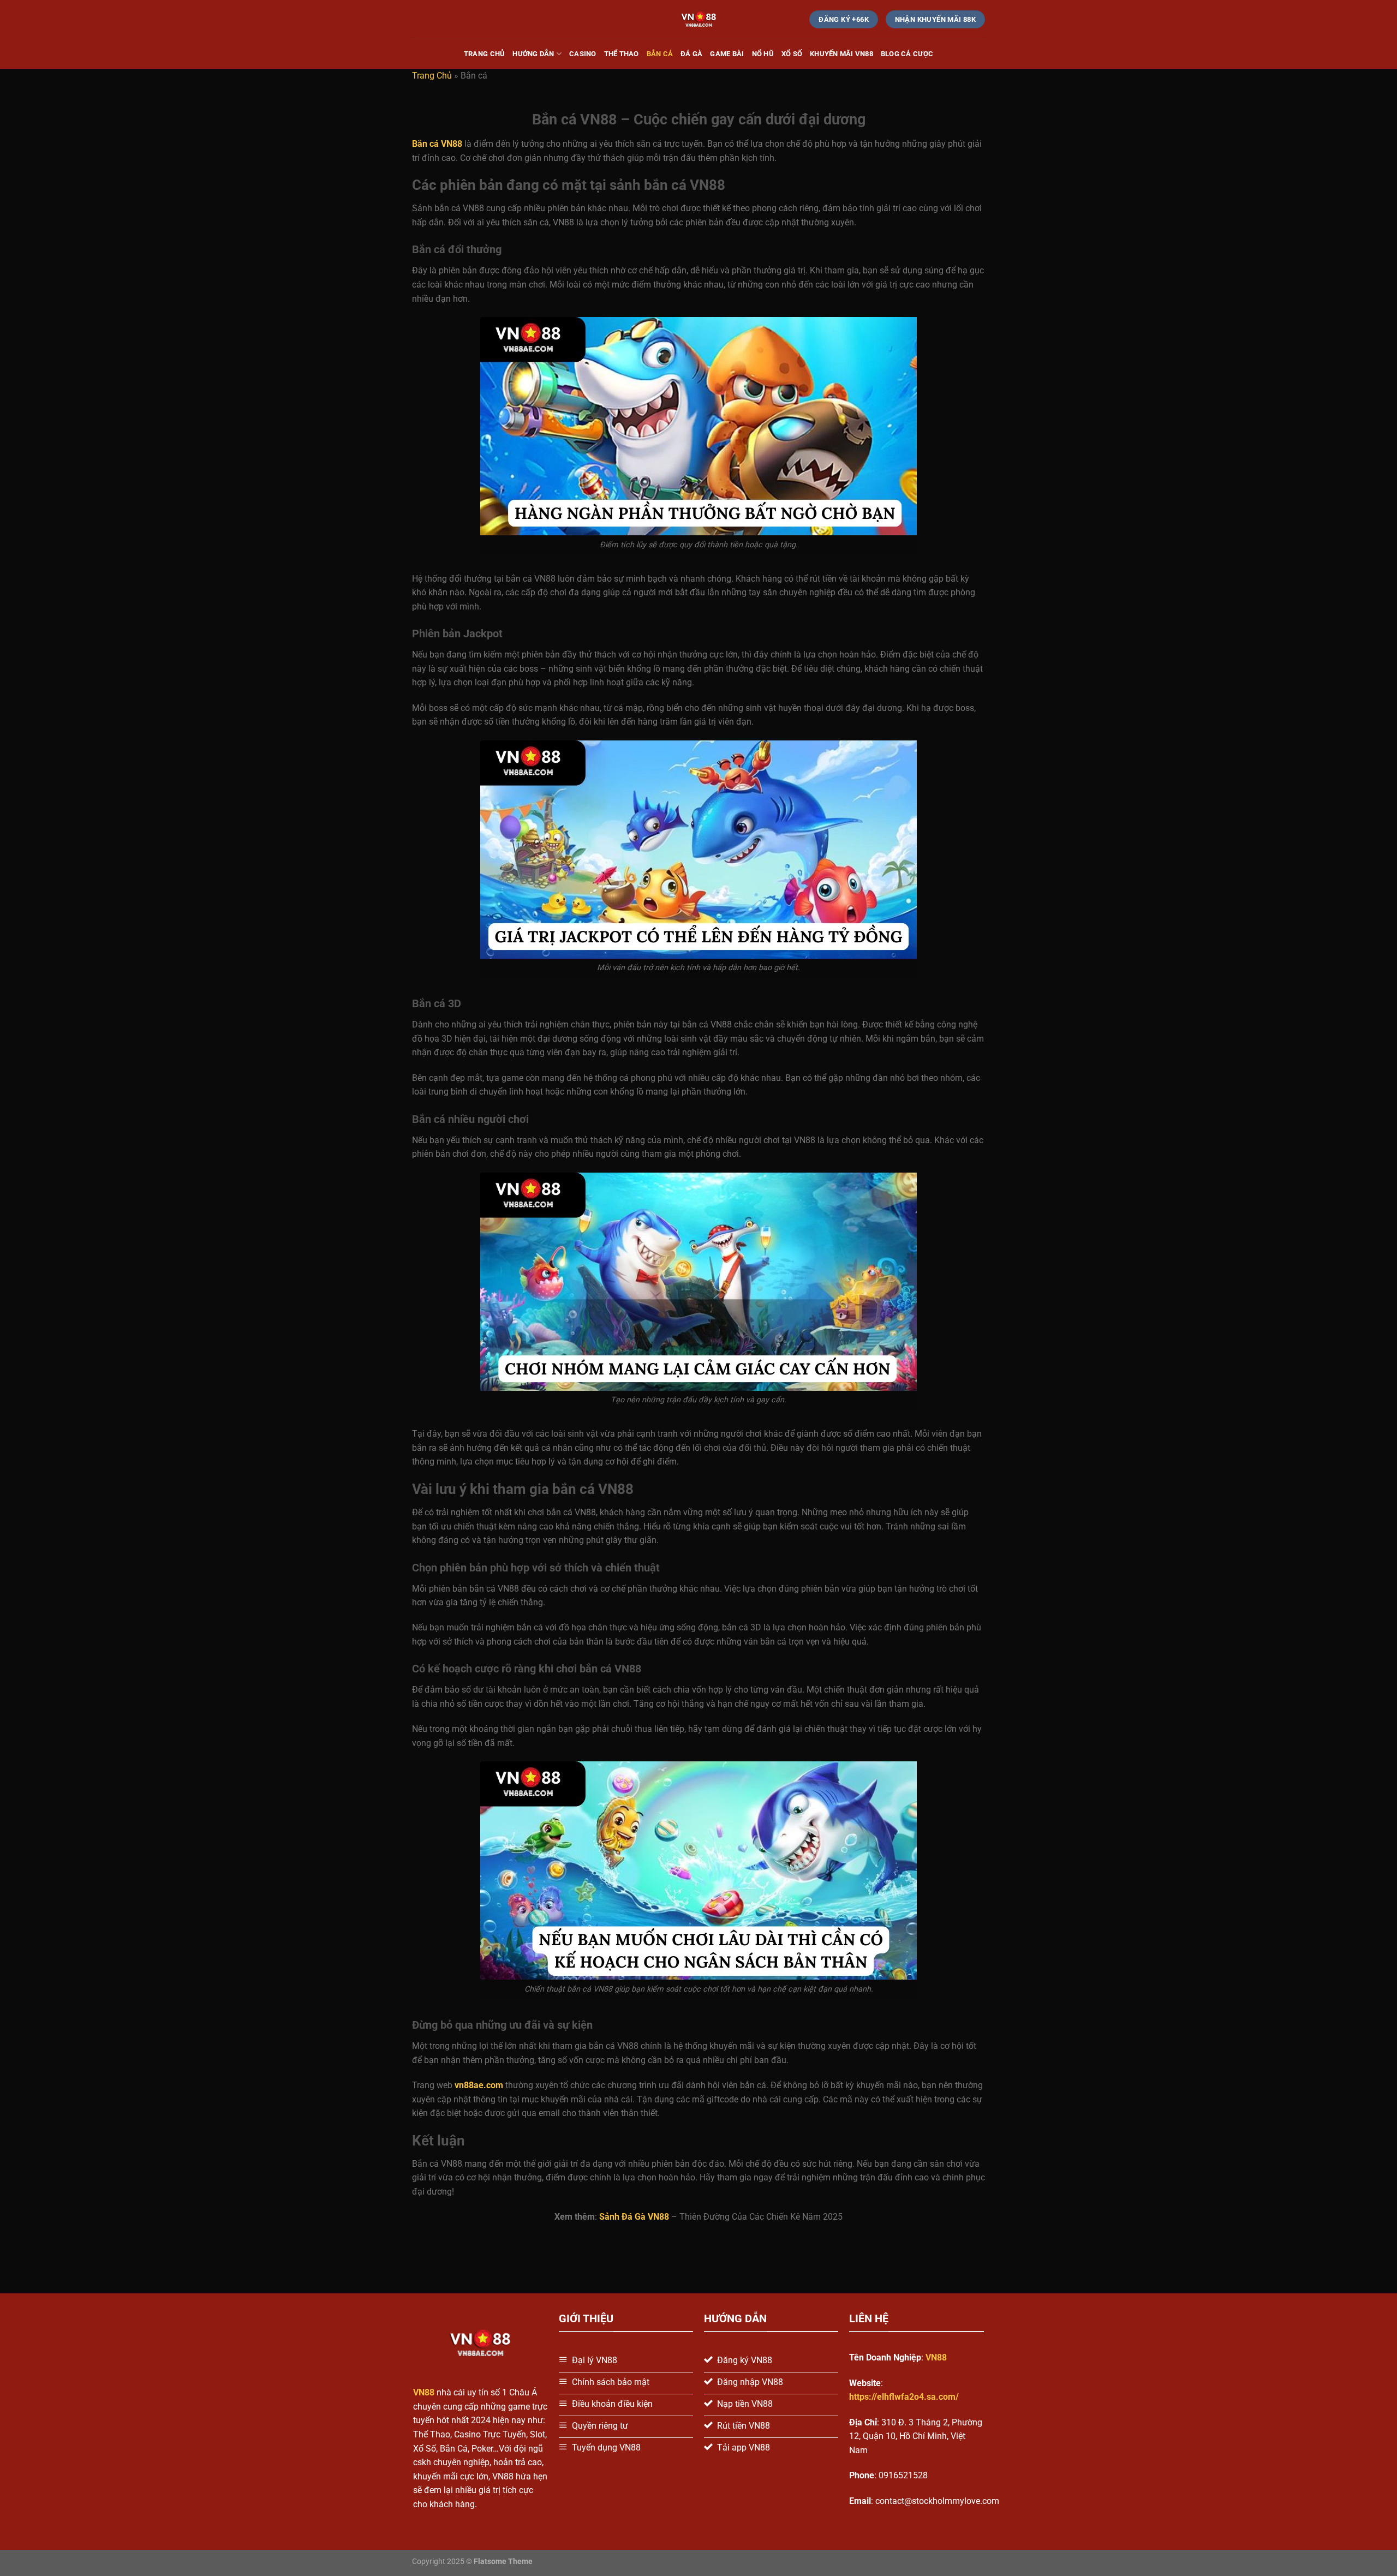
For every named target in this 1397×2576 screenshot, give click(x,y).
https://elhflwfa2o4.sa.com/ (904, 2397)
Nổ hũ (763, 54)
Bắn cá (660, 54)
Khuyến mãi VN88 (841, 54)
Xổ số (792, 54)
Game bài (727, 54)
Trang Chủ (432, 76)
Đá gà (691, 54)
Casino (583, 54)
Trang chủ (484, 54)
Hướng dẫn (533, 54)
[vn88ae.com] (699, 19)
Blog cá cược (907, 54)
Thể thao (622, 54)
